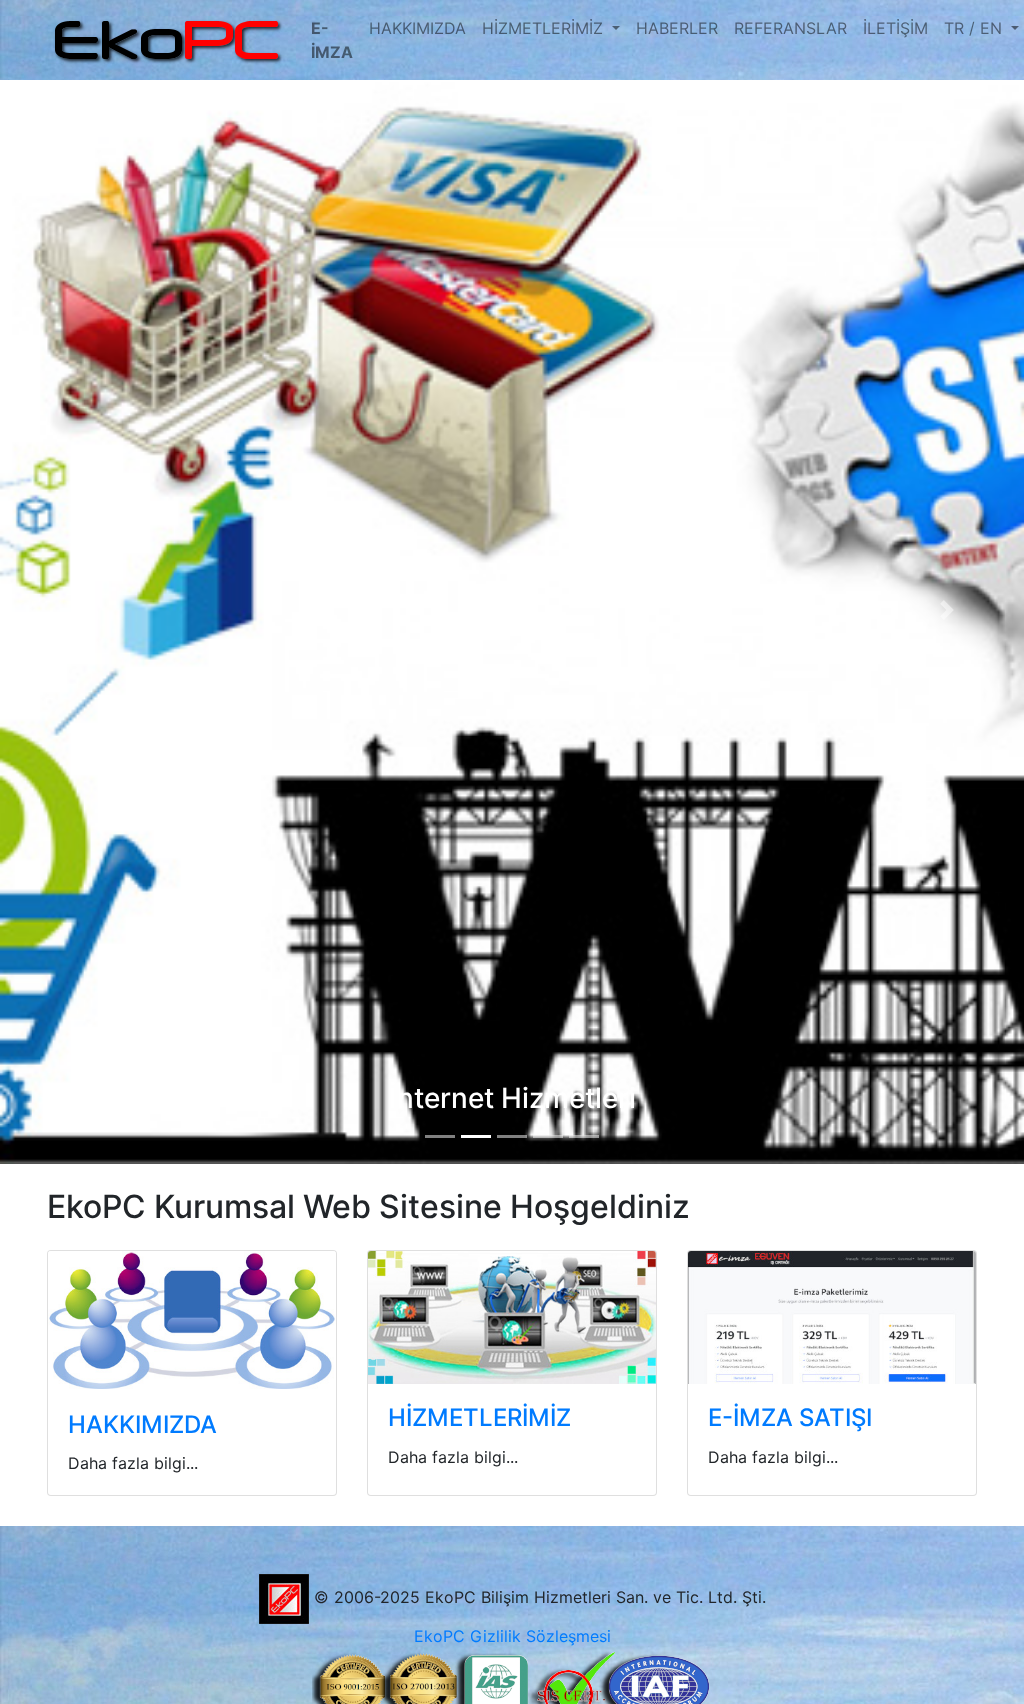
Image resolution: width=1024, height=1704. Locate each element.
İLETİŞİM (895, 28)
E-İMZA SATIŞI (790, 1417)
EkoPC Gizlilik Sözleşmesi (512, 1636)
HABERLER (677, 28)
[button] (77, 610)
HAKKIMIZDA (417, 28)
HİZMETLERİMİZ (545, 28)
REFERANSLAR (790, 28)
